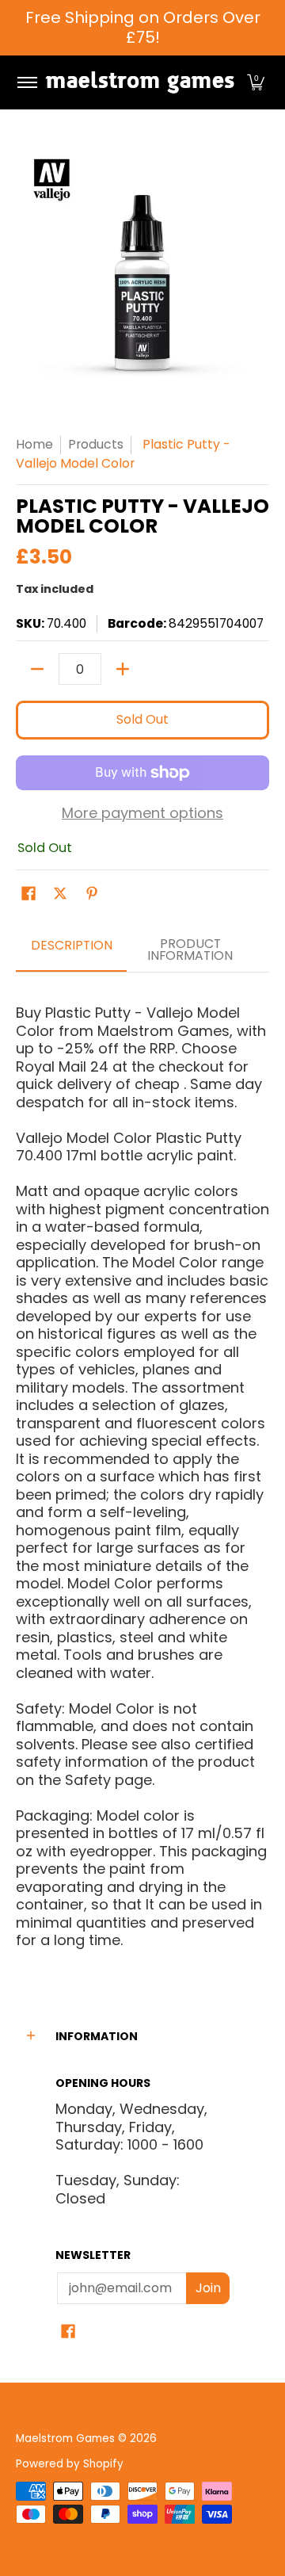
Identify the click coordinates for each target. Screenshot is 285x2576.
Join (208, 2288)
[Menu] (27, 82)
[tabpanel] (142, 1470)
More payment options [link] (142, 814)
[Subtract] (37, 669)
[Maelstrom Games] (140, 82)
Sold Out (142, 719)
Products (96, 444)
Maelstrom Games (65, 2438)
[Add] (123, 669)
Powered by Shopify (70, 2464)
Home (34, 444)
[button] (256, 82)
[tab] (71, 951)
